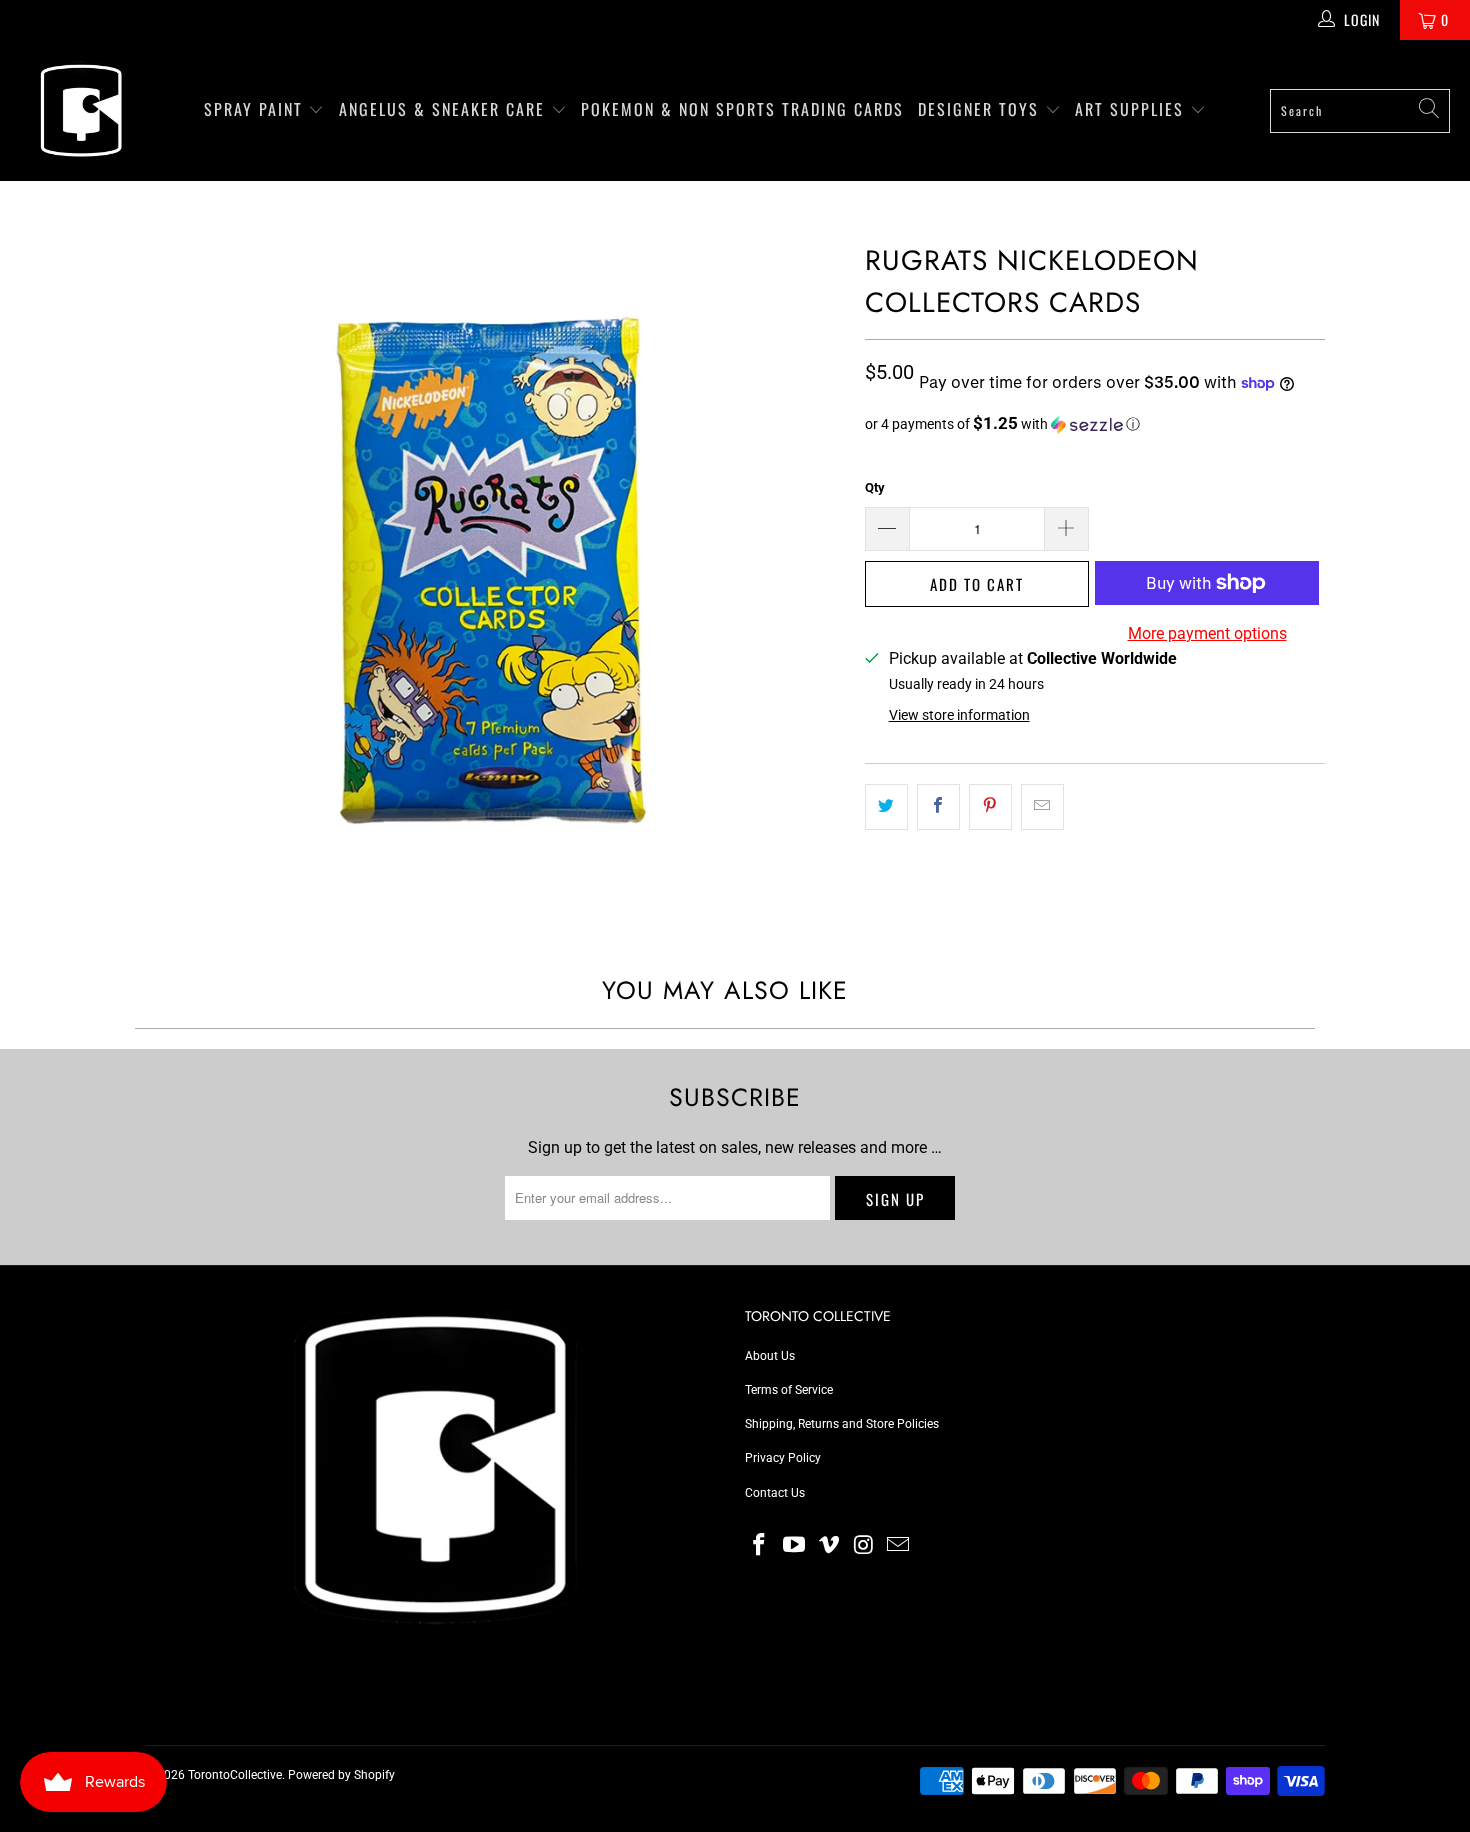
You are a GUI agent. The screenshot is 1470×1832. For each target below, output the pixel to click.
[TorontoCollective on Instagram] (864, 1546)
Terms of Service (789, 1390)
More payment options (1207, 633)
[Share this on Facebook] (938, 807)
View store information (959, 715)
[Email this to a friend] (1042, 807)
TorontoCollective (235, 1775)
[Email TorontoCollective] (899, 1546)
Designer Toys (981, 109)
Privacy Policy (783, 1458)
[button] (1095, 424)
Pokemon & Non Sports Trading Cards (742, 109)
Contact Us (775, 1493)
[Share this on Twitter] (886, 807)
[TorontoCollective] (80, 110)
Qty (875, 487)
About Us (770, 1356)
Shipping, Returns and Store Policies (842, 1424)
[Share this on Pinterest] (990, 807)
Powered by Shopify (341, 1775)
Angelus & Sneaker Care (442, 109)
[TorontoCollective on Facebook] (760, 1546)
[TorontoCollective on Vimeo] (829, 1546)
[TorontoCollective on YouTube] (795, 1546)
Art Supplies (1132, 109)
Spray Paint (256, 109)
